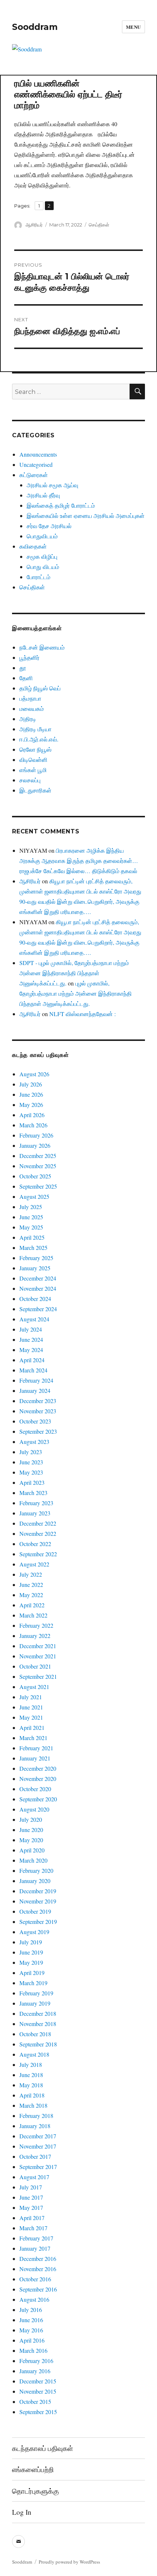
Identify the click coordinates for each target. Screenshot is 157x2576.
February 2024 (36, 1380)
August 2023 (34, 1442)
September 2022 (38, 1554)
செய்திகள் (99, 225)
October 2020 (35, 1789)
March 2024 (33, 1370)
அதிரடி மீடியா (35, 729)
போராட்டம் (39, 577)
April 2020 (32, 1850)
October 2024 (35, 1299)
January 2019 (35, 2003)
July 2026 (31, 1084)
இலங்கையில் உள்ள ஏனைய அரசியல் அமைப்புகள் (86, 516)
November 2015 (38, 2391)
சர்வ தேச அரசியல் (49, 526)
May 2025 (31, 1227)
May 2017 (31, 2207)
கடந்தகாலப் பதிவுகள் (43, 2448)
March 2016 (33, 2350)
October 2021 (35, 1666)
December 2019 (38, 1891)
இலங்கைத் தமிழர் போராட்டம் (61, 505)
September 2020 (38, 1799)
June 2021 (31, 1707)
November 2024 (38, 1288)
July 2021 (31, 1697)
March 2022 (33, 1615)
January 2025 (35, 1268)
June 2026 (31, 1094)
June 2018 (31, 2075)
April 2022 (32, 1605)
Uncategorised (36, 464)
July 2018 (31, 2064)
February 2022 (36, 1625)
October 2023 (35, 1421)
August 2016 (34, 2299)
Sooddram (35, 27)
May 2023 (31, 1472)
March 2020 (33, 1860)
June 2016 (31, 2320)
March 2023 (33, 1493)
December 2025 (38, 1156)
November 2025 (38, 1166)
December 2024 (38, 1278)
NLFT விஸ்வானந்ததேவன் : (83, 1014)
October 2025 (35, 1176)
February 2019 (36, 1993)
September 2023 (38, 1431)
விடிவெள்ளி (33, 760)
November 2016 (38, 2269)
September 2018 (38, 2044)
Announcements (38, 454)
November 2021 (38, 1656)
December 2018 (38, 2013)
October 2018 (35, 2034)
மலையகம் (32, 708)
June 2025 (31, 1217)
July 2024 (31, 1329)
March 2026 (33, 1125)
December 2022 (38, 1523)
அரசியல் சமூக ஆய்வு (52, 485)
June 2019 (31, 1952)
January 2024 (35, 1390)
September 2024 (38, 1309)
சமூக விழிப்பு (42, 556)
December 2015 (38, 2381)
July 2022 (31, 1574)
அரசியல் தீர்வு (43, 495)
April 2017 (32, 2218)
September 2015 (38, 2412)
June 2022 (31, 1585)
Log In (22, 2512)
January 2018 (35, 2126)
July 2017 (31, 2187)
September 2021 (38, 1676)
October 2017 (35, 2156)
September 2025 (38, 1186)
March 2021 (33, 1738)
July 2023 (31, 1452)
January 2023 (35, 1513)
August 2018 (34, 2054)
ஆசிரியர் (34, 225)
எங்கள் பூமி (33, 770)
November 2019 (38, 1901)
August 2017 (34, 2177)
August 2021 (34, 1687)
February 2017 (36, 2238)
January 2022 (35, 1636)
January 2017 (35, 2248)
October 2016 (35, 2279)
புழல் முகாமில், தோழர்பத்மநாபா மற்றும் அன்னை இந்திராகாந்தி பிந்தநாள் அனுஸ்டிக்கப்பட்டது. (76, 993)
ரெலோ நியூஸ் (35, 749)
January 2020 (35, 1881)
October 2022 (35, 1544)
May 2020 (31, 1840)
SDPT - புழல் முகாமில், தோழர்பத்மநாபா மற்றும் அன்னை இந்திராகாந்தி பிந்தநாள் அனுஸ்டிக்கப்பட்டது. (74, 973)
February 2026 (36, 1135)
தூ (23, 668)
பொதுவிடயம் (42, 536)
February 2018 (36, 2116)
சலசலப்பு (30, 780)
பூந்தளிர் (29, 657)
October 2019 (35, 1911)
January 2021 (35, 1758)
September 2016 (38, 2289)
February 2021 (36, 1748)
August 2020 (34, 1809)
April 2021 (32, 1727)
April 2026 (32, 1115)
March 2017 (33, 2228)
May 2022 (31, 1595)
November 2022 (38, 1533)
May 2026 (31, 1105)
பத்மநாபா (30, 698)
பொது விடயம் (43, 567)
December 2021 (38, 1646)
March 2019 (33, 1983)
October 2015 (35, 2401)
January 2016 (35, 2371)
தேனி (26, 678)
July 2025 (31, 1207)
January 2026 (35, 1145)
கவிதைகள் (33, 546)
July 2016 (31, 2310)
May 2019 (31, 1962)
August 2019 (34, 1932)
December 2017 (38, 2136)
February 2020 (36, 1870)
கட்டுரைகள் (34, 475)
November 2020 (38, 1779)
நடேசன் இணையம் (42, 647)
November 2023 (38, 1411)
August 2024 (34, 1319)
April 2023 (32, 1482)
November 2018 (38, 2024)
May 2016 (31, 2330)
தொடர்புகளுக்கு (35, 2491)
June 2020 (31, 1830)
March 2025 (33, 1248)
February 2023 (36, 1503)
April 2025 (32, 1237)
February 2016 (36, 2361)
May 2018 (31, 2085)
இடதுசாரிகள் (35, 790)
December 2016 (38, 2259)
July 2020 (31, 1819)
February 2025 (36, 1258)
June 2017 (31, 2197)
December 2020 (38, 1768)
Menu (133, 27)
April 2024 (32, 1360)
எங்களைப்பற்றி (33, 2469)
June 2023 (31, 1462)
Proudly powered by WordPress (69, 2562)
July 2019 (31, 1942)
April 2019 (32, 1973)
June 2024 (31, 1339)
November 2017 (38, 2146)
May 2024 (31, 1350)
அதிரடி (28, 719)
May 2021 (31, 1717)
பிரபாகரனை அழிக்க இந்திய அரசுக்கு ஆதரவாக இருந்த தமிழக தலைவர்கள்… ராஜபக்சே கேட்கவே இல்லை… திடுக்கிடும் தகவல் (79, 861)
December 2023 (38, 1401)
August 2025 (34, 1196)
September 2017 (38, 2167)
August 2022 (34, 1564)
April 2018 (32, 2095)
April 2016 (32, 2340)
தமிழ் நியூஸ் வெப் (40, 688)
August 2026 (34, 1074)
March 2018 (33, 2105)
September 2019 (38, 1922)
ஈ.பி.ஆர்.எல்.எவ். (39, 739)
